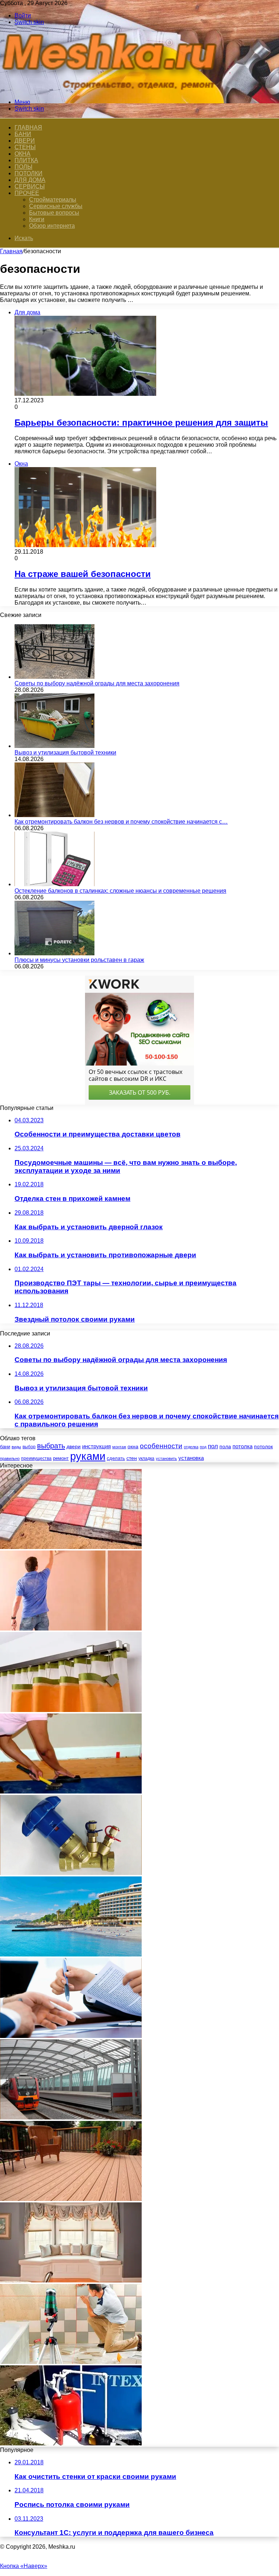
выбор (29, 1447)
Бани (23, 134)
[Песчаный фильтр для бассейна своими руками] (71, 2443)
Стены (25, 147)
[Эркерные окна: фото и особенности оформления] (71, 2280)
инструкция (96, 1446)
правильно (10, 1458)
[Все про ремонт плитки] (71, 2362)
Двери (25, 141)
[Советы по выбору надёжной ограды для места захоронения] (54, 677)
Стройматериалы (53, 200)
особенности (161, 1446)
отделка (191, 1447)
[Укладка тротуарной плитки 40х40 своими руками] (71, 1547)
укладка (146, 1458)
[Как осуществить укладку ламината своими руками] (71, 1791)
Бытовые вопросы (54, 213)
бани (5, 1447)
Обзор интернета (52, 226)
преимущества (36, 1458)
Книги (37, 219)
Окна (23, 154)
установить (166, 1458)
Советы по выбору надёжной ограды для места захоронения (97, 683)
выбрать (51, 1446)
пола (225, 1446)
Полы (23, 167)
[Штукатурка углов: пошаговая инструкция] (71, 1629)
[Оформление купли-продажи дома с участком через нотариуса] (71, 2036)
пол (213, 1446)
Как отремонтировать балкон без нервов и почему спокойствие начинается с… (121, 822)
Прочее (27, 193)
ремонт (61, 1458)
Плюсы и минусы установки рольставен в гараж (79, 960)
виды (16, 1447)
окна (133, 1447)
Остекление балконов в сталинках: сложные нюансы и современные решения (120, 891)
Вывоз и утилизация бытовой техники (65, 753)
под (203, 1447)
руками (88, 1456)
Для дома (30, 180)
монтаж (119, 1447)
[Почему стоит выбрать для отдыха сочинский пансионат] (71, 1954)
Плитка (26, 160)
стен (132, 1458)
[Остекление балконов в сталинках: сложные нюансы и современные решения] (54, 884)
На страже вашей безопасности (83, 574)
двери (74, 1447)
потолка (242, 1446)
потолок (263, 1446)
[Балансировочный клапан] (71, 1873)
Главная (11, 251)
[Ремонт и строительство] (113, 90)
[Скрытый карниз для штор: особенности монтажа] (71, 1710)
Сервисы (30, 186)
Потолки (29, 173)
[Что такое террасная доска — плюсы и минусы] (71, 2199)
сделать (116, 1458)
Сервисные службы (56, 206)
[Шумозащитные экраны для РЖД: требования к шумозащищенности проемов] (71, 2117)
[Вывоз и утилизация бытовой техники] (54, 746)
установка (191, 1458)
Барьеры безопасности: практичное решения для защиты (141, 423)
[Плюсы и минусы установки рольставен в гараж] (54, 953)
